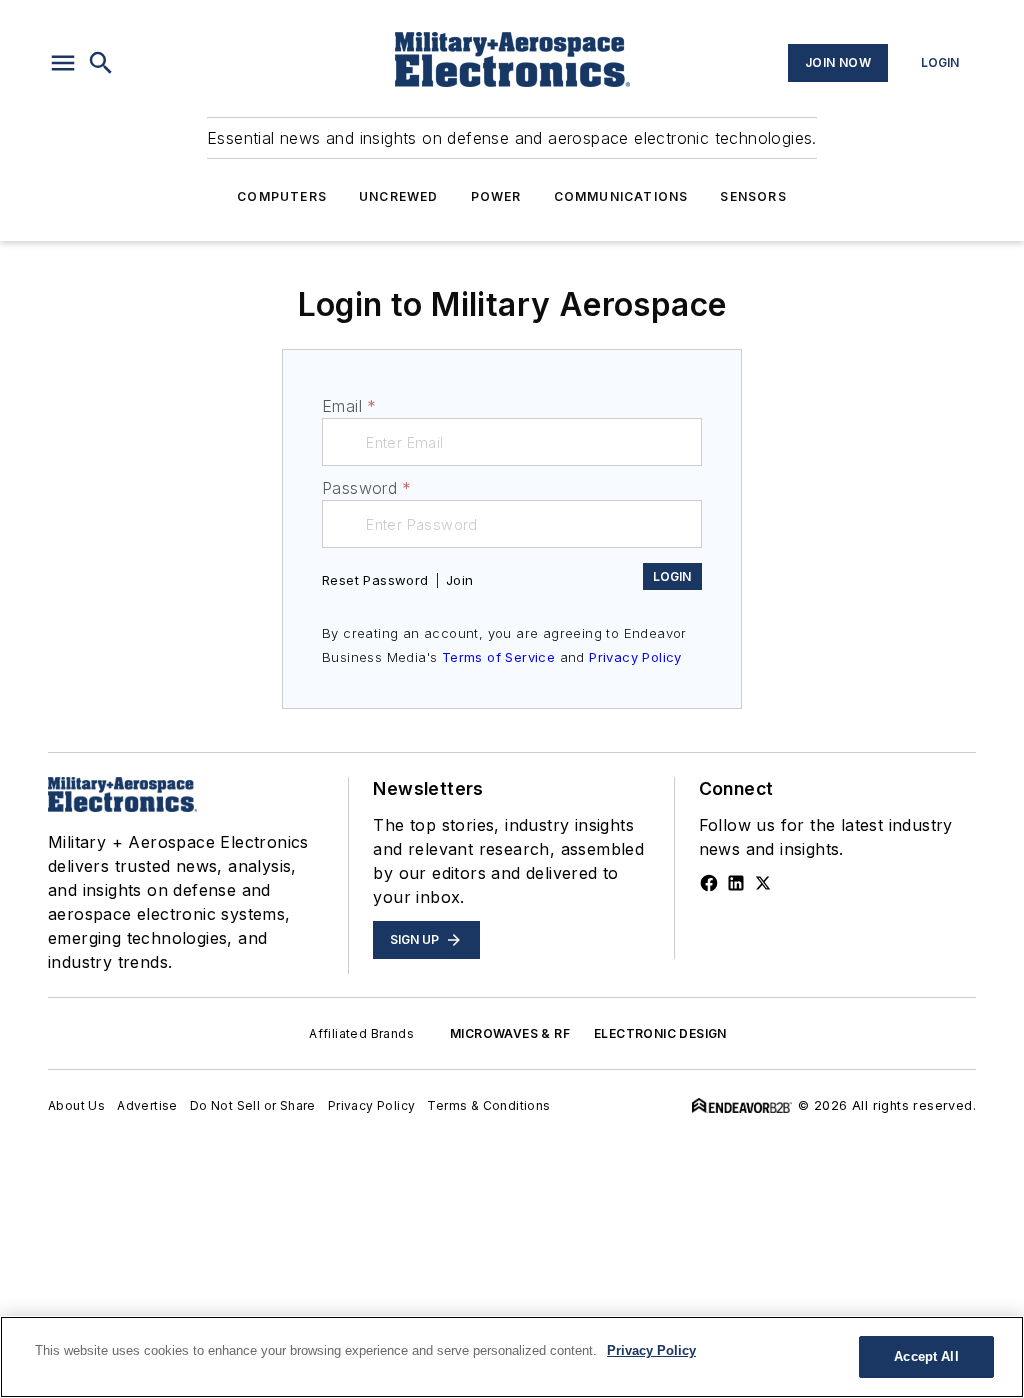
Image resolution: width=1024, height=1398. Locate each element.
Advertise (147, 1105)
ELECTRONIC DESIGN (660, 1033)
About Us (76, 1105)
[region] (512, 1357)
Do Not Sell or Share (253, 1105)
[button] (63, 63)
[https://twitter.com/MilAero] (763, 883)
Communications (621, 196)
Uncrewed (399, 196)
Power (496, 196)
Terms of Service (498, 657)
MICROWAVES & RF (510, 1033)
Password (367, 488)
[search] (101, 63)
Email (349, 406)
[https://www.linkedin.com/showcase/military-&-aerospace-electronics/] (736, 883)
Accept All (926, 1356)
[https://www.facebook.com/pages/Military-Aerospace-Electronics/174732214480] (709, 883)
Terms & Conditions (488, 1105)
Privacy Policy (635, 657)
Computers (282, 196)
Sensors (753, 196)
